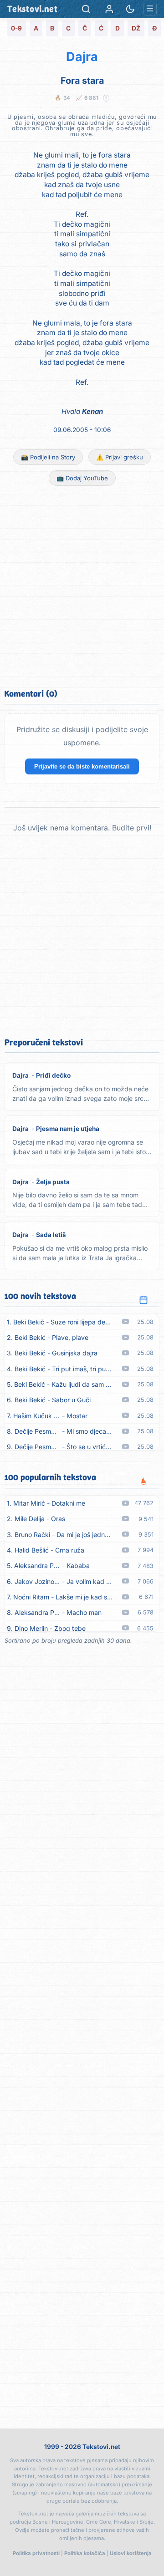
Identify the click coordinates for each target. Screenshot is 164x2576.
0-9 (16, 28)
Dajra (82, 57)
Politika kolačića (85, 2553)
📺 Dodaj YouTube (82, 478)
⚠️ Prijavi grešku (120, 457)
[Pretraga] (86, 9)
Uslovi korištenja (131, 2553)
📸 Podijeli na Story (48, 457)
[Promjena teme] (130, 9)
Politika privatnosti (36, 2553)
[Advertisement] (82, 586)
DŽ (136, 28)
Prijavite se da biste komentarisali (82, 766)
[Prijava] (109, 9)
